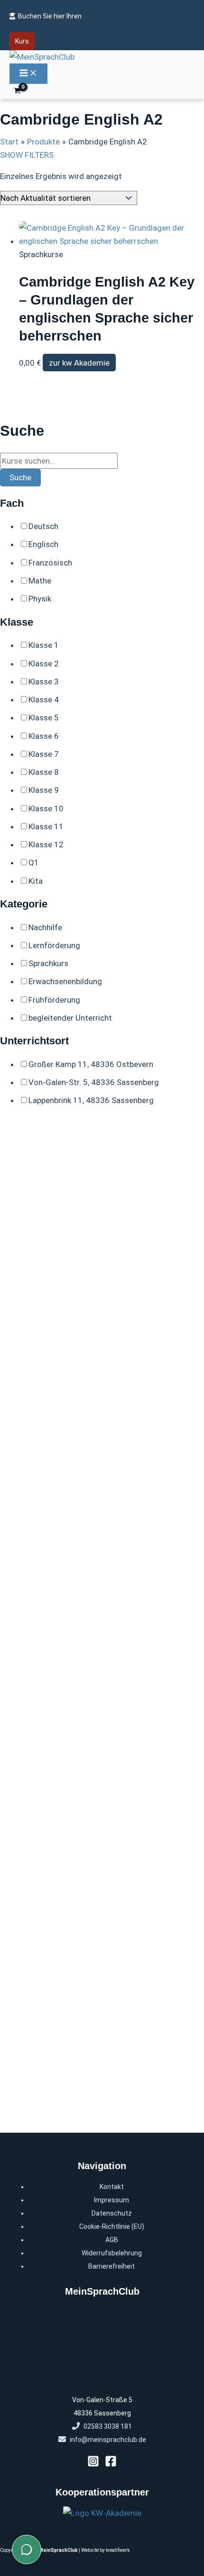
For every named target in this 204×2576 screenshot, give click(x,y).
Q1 (34, 862)
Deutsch (43, 526)
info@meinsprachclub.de (108, 2440)
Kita (36, 881)
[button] (22, 41)
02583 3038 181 (108, 2426)
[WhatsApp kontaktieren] (27, 2549)
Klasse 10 (46, 808)
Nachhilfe (45, 927)
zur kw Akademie (79, 363)
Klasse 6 (44, 736)
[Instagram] (93, 2464)
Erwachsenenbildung (65, 981)
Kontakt (112, 2187)
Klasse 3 (44, 682)
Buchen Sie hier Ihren (50, 16)
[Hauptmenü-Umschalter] (28, 74)
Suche (20, 477)
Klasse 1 (44, 645)
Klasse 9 (44, 790)
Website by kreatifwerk (105, 2550)
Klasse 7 (44, 754)
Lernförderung (54, 945)
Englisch (43, 544)
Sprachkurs (48, 963)
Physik (40, 599)
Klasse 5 (44, 718)
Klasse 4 (44, 700)
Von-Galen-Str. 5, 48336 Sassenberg (94, 1082)
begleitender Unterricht (70, 1018)
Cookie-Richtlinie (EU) (112, 2226)
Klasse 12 (46, 844)
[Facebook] (111, 2464)
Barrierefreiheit (111, 2266)
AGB (112, 2240)
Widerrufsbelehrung (112, 2253)
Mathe (40, 581)
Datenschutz (112, 2213)
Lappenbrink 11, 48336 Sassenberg (91, 1100)
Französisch (50, 563)
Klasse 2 (44, 664)
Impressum (111, 2200)
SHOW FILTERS (27, 155)
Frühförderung (54, 1000)
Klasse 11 (46, 826)
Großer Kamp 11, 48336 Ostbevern (91, 1064)
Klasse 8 (44, 772)
